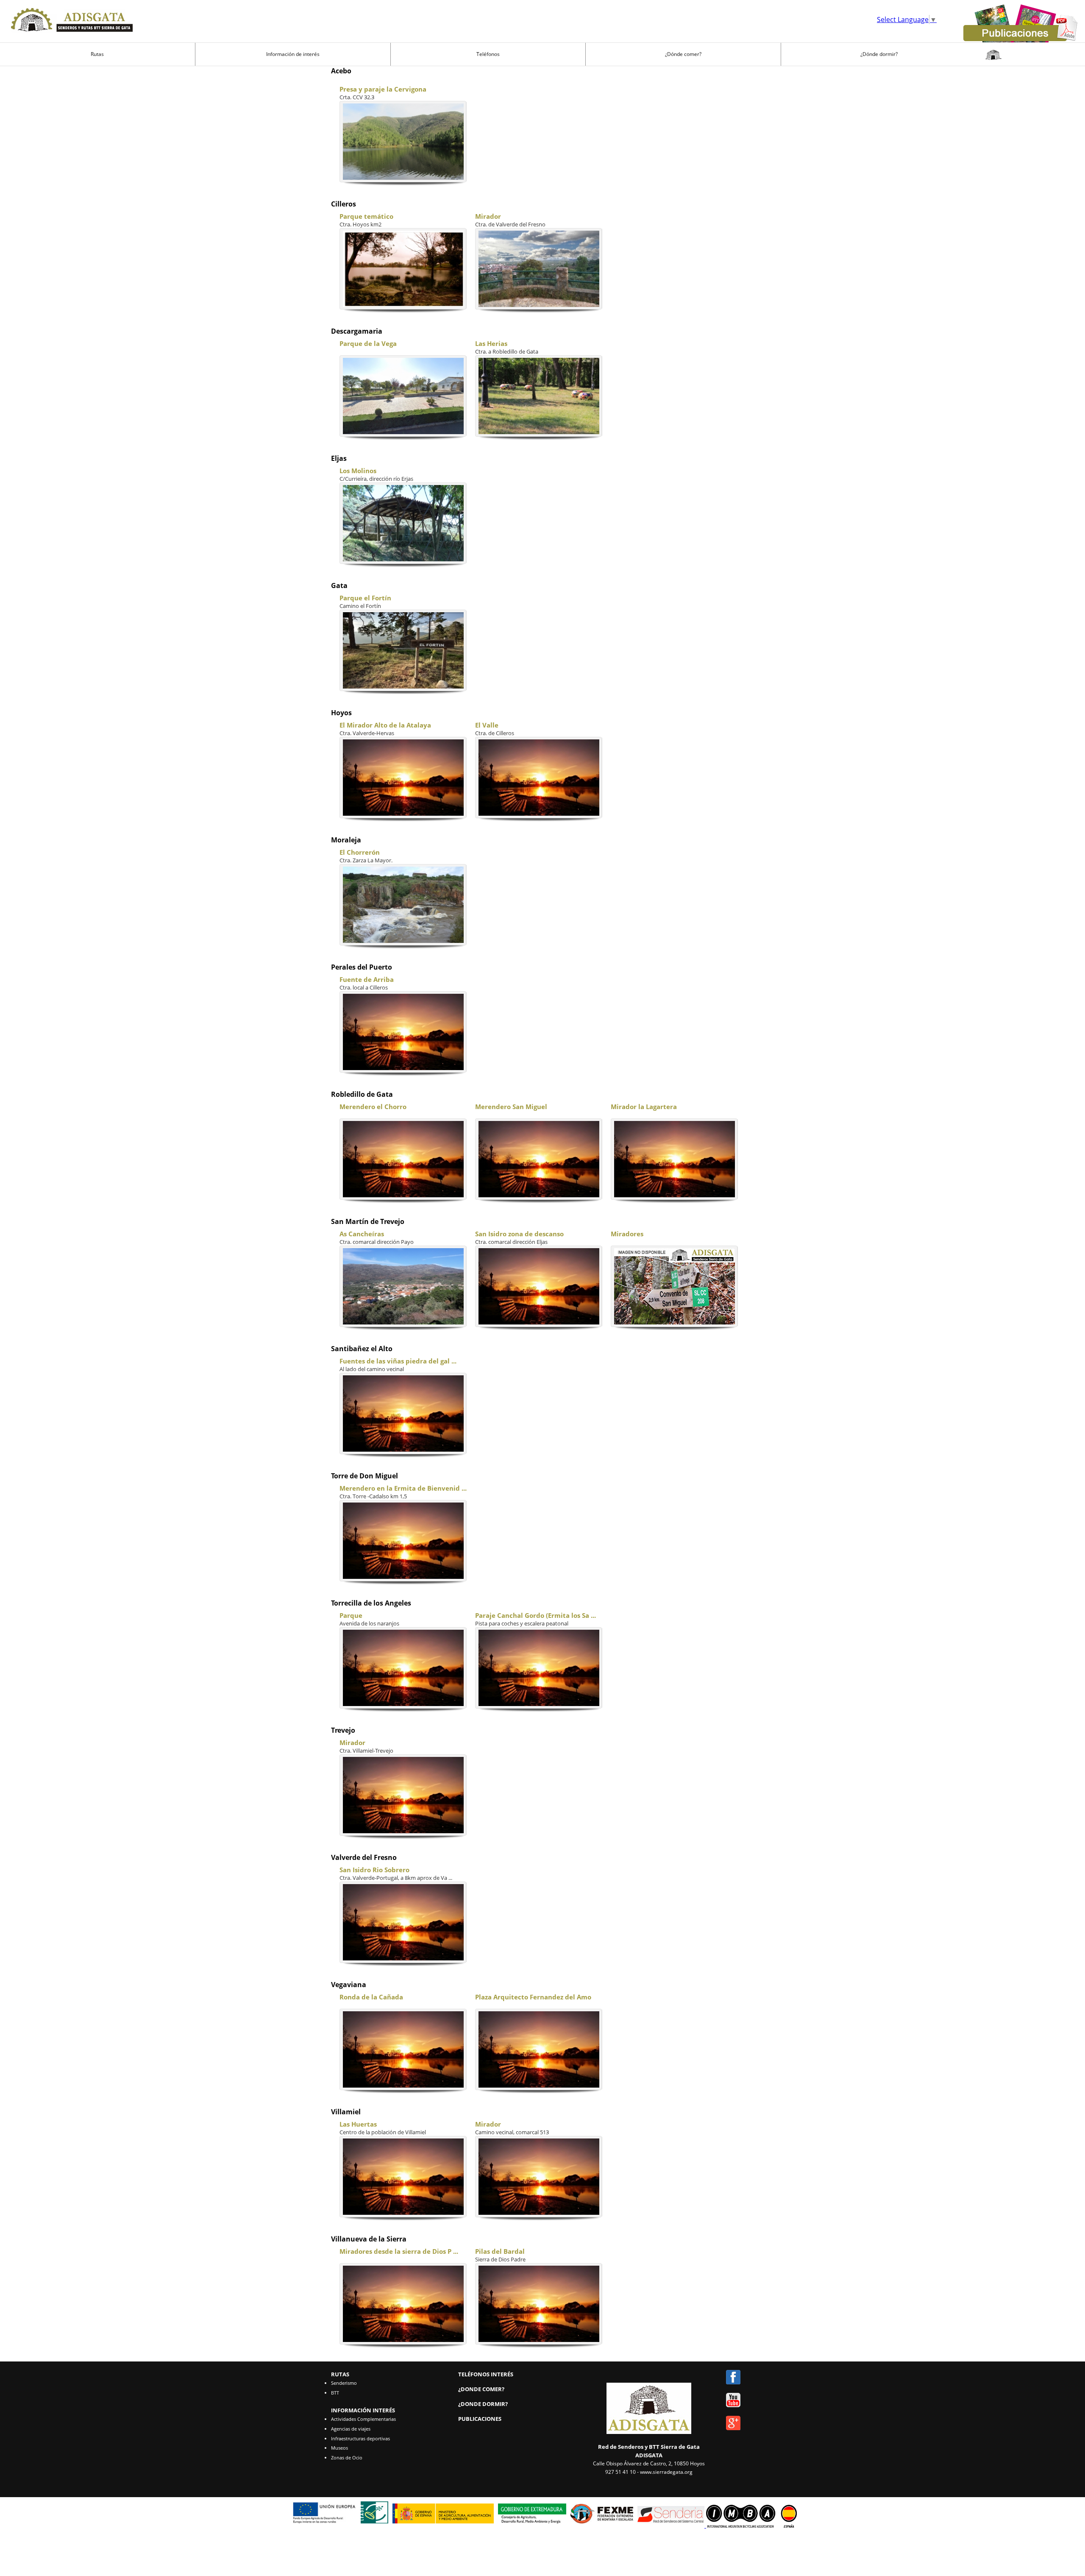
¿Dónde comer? (683, 54)
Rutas (97, 54)
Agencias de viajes (351, 2429)
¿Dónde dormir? (879, 54)
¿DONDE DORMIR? (483, 2404)
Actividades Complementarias (363, 2419)
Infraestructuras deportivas (360, 2438)
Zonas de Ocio (347, 2458)
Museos (339, 2448)
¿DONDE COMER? (481, 2389)
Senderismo (344, 2383)
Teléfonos (488, 54)
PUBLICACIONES (480, 2419)
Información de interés (293, 54)
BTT (335, 2393)
